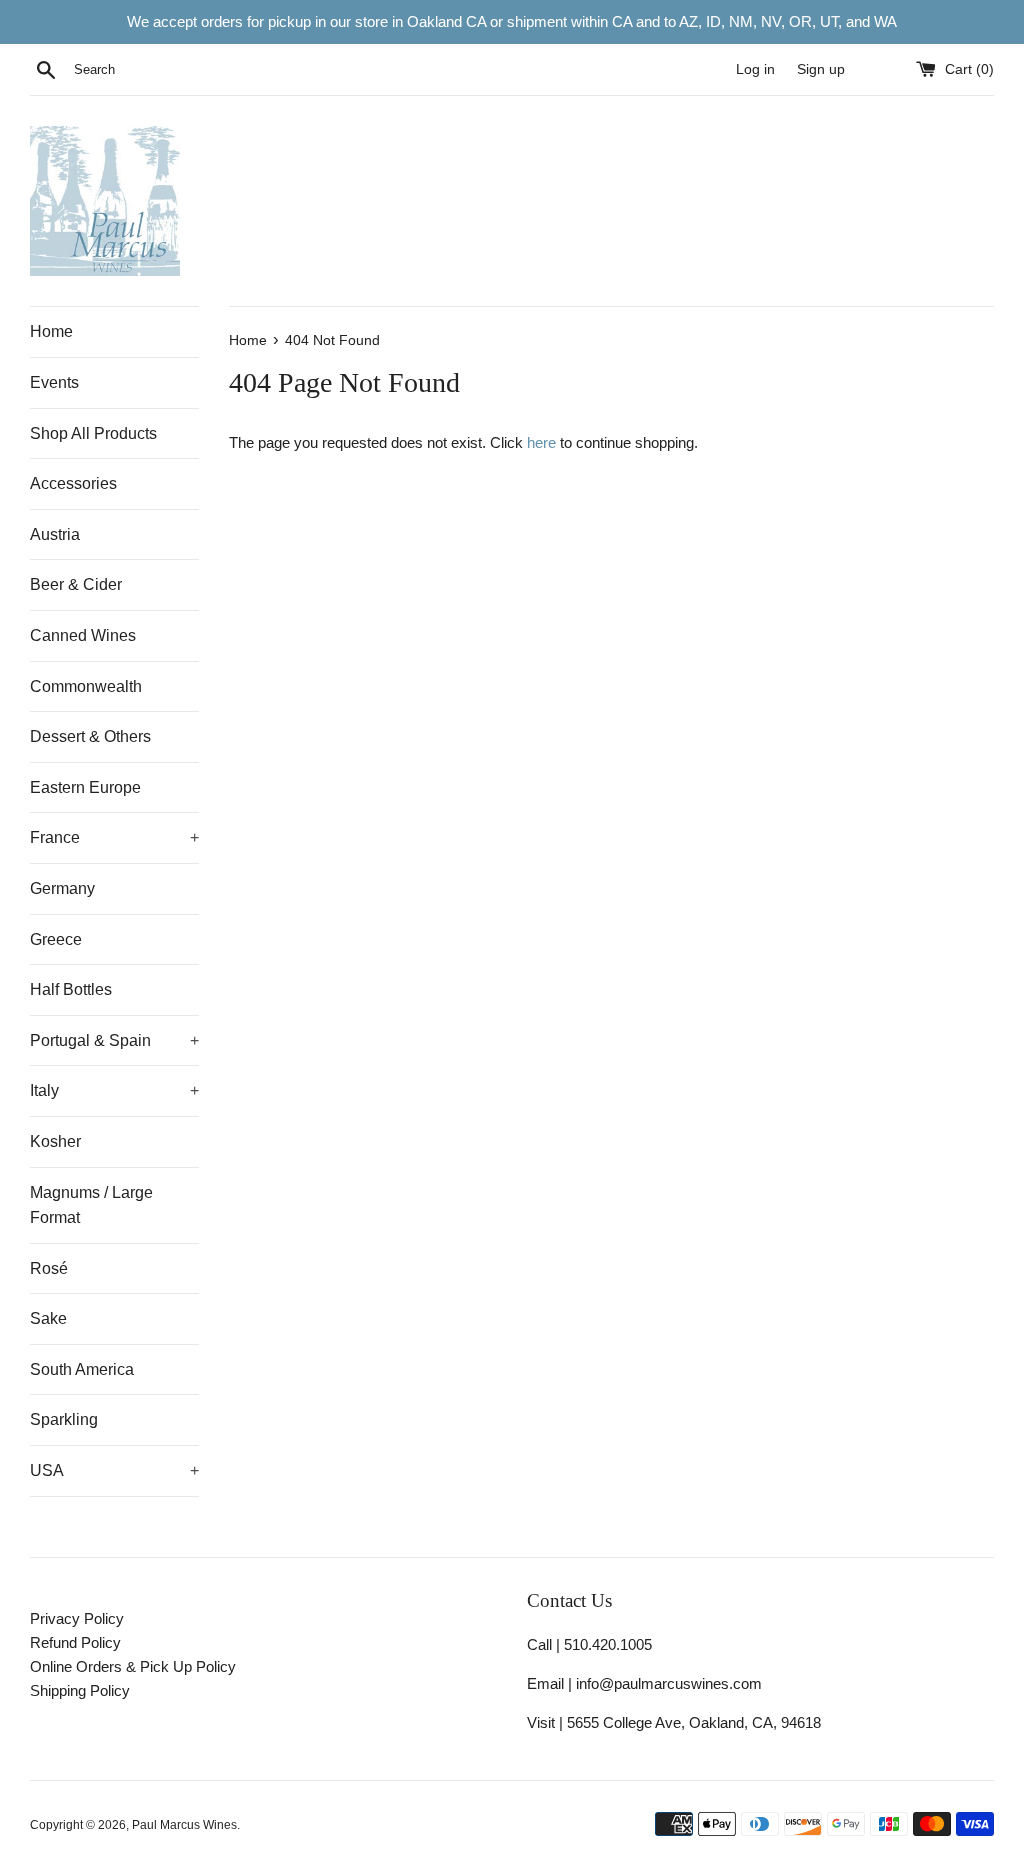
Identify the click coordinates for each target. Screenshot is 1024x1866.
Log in (755, 69)
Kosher (55, 1141)
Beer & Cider (76, 584)
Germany (62, 888)
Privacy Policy (77, 1618)
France (114, 837)
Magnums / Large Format (91, 1205)
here (541, 442)
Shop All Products (93, 433)
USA (114, 1470)
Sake (48, 1318)
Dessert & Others (90, 736)
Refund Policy (75, 1642)
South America (82, 1369)
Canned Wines (83, 635)
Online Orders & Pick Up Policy (133, 1666)
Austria (55, 534)
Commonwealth (86, 686)
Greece (56, 939)
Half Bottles (71, 989)
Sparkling (64, 1419)
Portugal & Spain (114, 1040)
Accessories (73, 483)
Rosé (49, 1268)
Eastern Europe (85, 787)
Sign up (821, 69)
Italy (114, 1090)
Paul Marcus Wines (184, 1825)
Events (54, 382)
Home (51, 331)
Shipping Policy (80, 1690)
